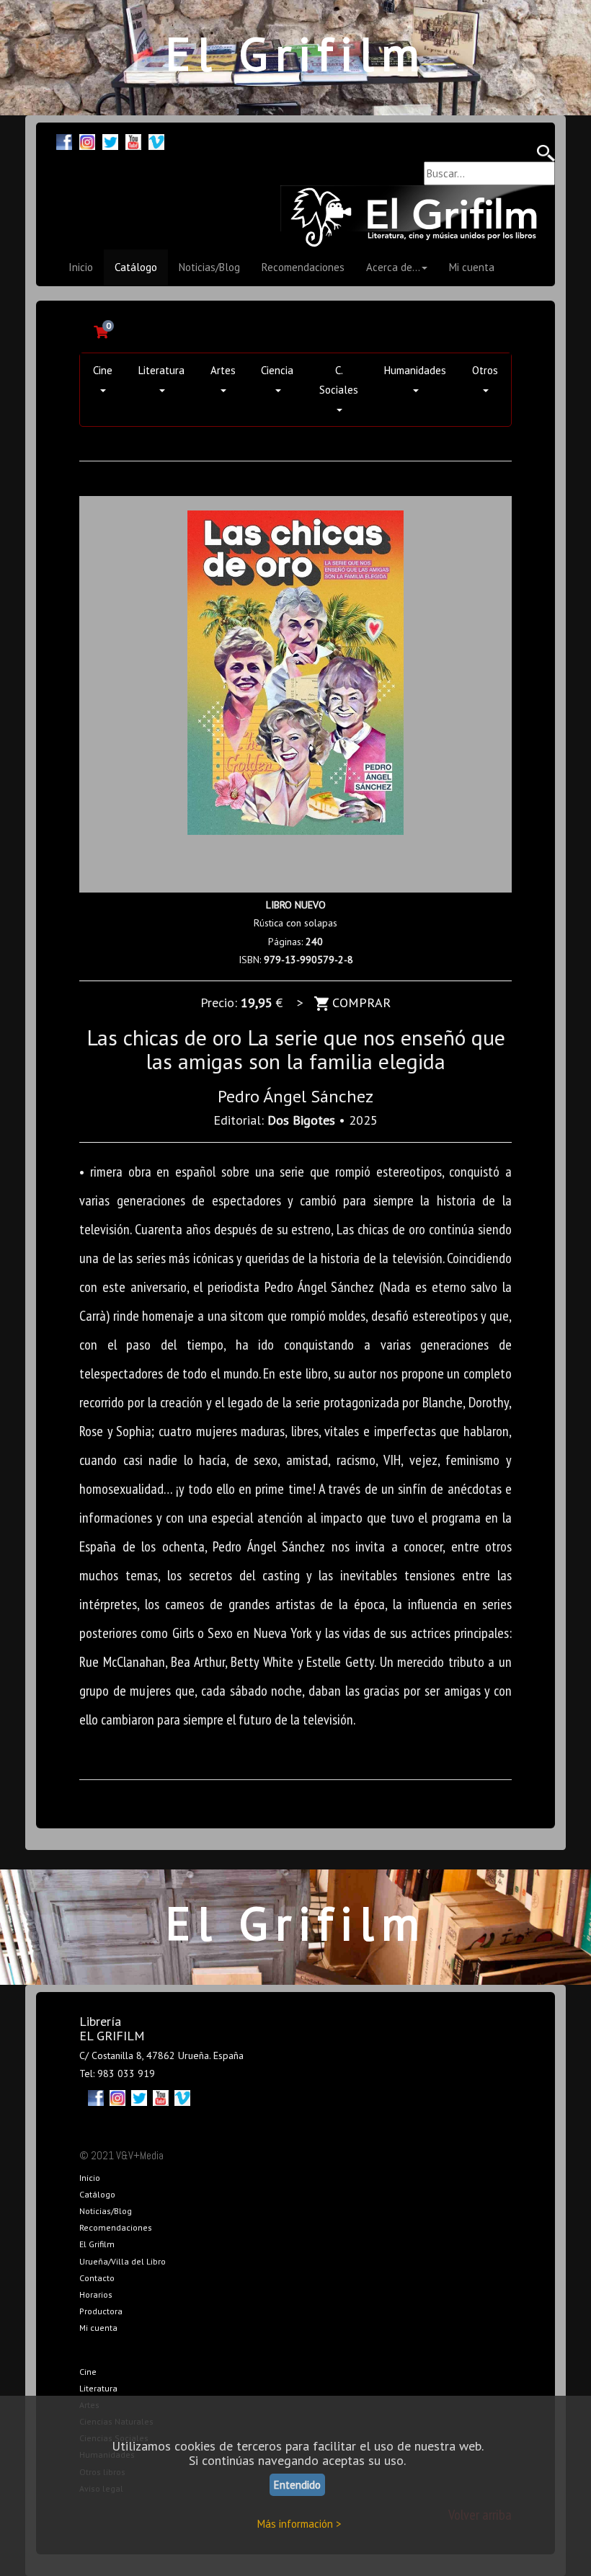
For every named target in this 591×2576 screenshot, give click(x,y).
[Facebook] (64, 140)
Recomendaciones (303, 267)
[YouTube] (133, 140)
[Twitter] (110, 140)
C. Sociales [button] (339, 380)
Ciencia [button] (277, 370)
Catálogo (136, 267)
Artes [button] (223, 370)
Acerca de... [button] (393, 267)
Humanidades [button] (415, 370)
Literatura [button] (161, 370)
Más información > (299, 2524)
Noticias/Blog (209, 267)
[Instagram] (87, 140)
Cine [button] (103, 370)
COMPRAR (360, 1002)
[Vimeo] (156, 140)
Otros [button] (485, 370)
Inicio (81, 267)
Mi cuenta (472, 267)
